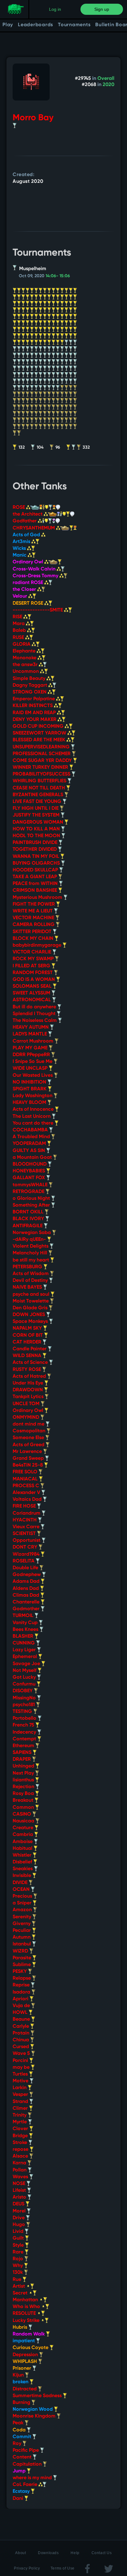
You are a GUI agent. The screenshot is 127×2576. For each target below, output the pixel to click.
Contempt (25, 1739)
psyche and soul (32, 1294)
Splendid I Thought (35, 1014)
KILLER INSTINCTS (33, 706)
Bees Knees (26, 1630)
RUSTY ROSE (27, 1370)
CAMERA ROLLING (34, 925)
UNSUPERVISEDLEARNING (42, 747)
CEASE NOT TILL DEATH (39, 788)
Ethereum (24, 1746)
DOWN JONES (29, 1315)
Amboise (23, 1842)
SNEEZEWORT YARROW (40, 733)
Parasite (23, 1958)
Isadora (22, 1992)
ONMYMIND (27, 1418)
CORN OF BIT (28, 1335)
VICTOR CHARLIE (33, 952)
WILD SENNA (28, 1356)
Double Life (26, 1568)
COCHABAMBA (31, 1130)
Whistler (23, 1855)
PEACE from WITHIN (36, 884)
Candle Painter (30, 1349)
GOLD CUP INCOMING (39, 726)
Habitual (23, 1849)
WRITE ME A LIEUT (33, 911)
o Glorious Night (32, 1199)
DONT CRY (26, 1547)
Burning (22, 2403)
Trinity (20, 2115)
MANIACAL (26, 1479)
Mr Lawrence (28, 1452)
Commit (23, 2437)
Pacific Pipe (26, 2450)
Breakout (24, 1800)
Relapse (22, 1978)
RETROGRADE (29, 1192)
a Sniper (23, 1903)
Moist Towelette (31, 1301)
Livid (19, 2232)
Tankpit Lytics (29, 1397)
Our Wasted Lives (33, 1076)
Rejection (24, 1787)
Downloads (48, 2553)
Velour (20, 596)
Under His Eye (29, 1383)
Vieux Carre (27, 1527)
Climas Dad (27, 1595)
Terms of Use (63, 2568)
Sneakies (23, 1869)
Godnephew (27, 1575)
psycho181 (24, 1705)
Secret (21, 2293)
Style (19, 2245)
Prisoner (23, 2368)
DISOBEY (23, 1691)
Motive (21, 2081)
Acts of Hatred (30, 1376)
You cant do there (34, 1123)
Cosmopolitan (30, 1431)
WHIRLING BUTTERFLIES (40, 781)
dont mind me (29, 1424)
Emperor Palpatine (34, 699)
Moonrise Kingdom (35, 2416)
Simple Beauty (30, 679)
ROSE (19, 508)
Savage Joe (27, 1664)
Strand (21, 2102)
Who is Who (27, 2307)
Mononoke (25, 658)
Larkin (20, 2088)
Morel (20, 2211)
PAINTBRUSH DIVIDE (36, 843)
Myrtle (20, 2122)
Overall (106, 79)
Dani (18, 2499)
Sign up (102, 9)
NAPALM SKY (28, 1328)
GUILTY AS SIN (29, 1151)
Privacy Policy (27, 2568)
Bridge (21, 2136)
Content (23, 2457)
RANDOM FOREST (33, 973)
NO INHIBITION (30, 1082)
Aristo (20, 2197)
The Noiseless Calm (35, 1021)
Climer (21, 2109)
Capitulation (28, 2464)
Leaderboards (35, 25)
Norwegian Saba (32, 1233)
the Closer (25, 590)
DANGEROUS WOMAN (39, 822)
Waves (21, 2177)
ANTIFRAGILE (28, 1226)
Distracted (25, 2389)
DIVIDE (21, 1883)
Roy (18, 2444)
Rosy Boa (24, 1794)
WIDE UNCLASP (31, 1068)
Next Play (24, 1773)
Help (75, 2553)
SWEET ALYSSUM (32, 993)
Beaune (22, 2019)
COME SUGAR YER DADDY (43, 761)
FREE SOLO (26, 1472)
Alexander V (27, 1493)
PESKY (20, 1972)
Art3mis (22, 542)
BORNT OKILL (29, 1212)
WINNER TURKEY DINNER (41, 767)
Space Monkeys (31, 1322)
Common (24, 1808)
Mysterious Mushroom (38, 898)
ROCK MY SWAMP (34, 959)
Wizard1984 (27, 1554)
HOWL (21, 2013)
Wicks (20, 549)
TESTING (23, 1712)
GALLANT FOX (29, 1178)
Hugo (19, 2225)
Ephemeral (25, 1657)
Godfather (25, 521)
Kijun (19, 2375)
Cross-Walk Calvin (35, 569)
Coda (20, 2430)
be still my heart (31, 1260)
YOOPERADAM (30, 1144)
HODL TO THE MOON (37, 836)
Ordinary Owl (29, 562)
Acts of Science (31, 1363)
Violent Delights (31, 1246)
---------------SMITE (38, 610)
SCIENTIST (25, 1534)
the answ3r (26, 665)
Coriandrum (27, 1513)
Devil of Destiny (31, 1281)
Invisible (23, 1876)
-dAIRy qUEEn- (30, 1240)
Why (18, 2266)
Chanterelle (27, 1602)
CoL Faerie (26, 2485)
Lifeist (20, 2191)
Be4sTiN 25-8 (28, 1465)
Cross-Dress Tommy (36, 576)
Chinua (21, 2040)
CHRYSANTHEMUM (34, 528)
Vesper (21, 2095)
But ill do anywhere (35, 1007)
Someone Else (29, 1438)
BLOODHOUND (30, 1164)
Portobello (25, 1718)
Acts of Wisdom (31, 1274)
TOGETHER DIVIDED (35, 850)
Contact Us (102, 2553)
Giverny (22, 1924)
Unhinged (24, 1766)
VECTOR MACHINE (34, 918)
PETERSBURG (28, 1267)
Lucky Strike (27, 2321)
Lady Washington (33, 1096)
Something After (32, 1205)
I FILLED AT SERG (32, 966)
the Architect (28, 514)
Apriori (21, 1999)
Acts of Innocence (34, 1109)
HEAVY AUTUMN (31, 1027)
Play (8, 25)
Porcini (21, 2061)
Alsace (21, 2156)
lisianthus (24, 1780)
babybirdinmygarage (38, 945)
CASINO (23, 1814)
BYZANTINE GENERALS (39, 795)
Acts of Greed (29, 1445)
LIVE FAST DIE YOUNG (38, 802)
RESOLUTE (25, 2314)
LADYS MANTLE (30, 1034)
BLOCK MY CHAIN (34, 939)
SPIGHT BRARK (30, 1089)
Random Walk (29, 2334)
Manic (20, 555)
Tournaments (74, 25)
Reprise (22, 1985)
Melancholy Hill (31, 1253)
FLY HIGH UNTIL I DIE (36, 809)
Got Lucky (25, 1677)
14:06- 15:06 (58, 276)
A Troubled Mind (32, 1137)
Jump (20, 2471)
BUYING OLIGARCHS (37, 863)
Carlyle (21, 2027)
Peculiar (22, 1931)
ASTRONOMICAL (32, 1000)
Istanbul (22, 1944)
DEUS (19, 2204)
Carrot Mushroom (34, 1041)
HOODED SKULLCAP (36, 870)
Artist (19, 2286)
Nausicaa (24, 1821)
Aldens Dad (26, 1589)
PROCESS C (27, 1486)
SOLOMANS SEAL (33, 986)
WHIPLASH (25, 2362)
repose (21, 2150)
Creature (24, 1828)
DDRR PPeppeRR (32, 1055)
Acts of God (27, 535)
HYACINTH (25, 1520)
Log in (55, 9)
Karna (20, 2163)
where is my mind (33, 2478)
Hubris (20, 2327)
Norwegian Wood (33, 2409)
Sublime (22, 1965)
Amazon (23, 1910)
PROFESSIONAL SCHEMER (42, 754)
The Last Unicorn (32, 1117)
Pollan (20, 2170)
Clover (21, 2129)
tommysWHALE (31, 1185)
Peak (19, 2423)
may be (22, 2068)
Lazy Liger (25, 1650)
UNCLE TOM (27, 1404)
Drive (19, 2218)
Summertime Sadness (38, 2396)
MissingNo (25, 1698)
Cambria (23, 1835)
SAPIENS (23, 1753)
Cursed (21, 2047)
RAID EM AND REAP (35, 713)
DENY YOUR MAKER (35, 720)
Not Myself (25, 1671)
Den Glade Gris (31, 1308)
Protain (22, 2033)
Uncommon (26, 672)
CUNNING (24, 1643)
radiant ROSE (29, 583)
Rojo (18, 2259)
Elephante (25, 651)
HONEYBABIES (29, 1171)
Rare (19, 2252)
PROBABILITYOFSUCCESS (42, 774)
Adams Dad (27, 1582)
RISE (18, 617)
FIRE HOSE (25, 1506)
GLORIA (22, 644)
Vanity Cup (26, 1623)
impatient (24, 2341)
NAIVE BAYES (28, 1287)
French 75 (24, 1725)
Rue (18, 2280)
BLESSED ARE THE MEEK (40, 740)
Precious (23, 1896)
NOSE (20, 2184)
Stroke (20, 2143)
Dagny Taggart (31, 685)
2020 (109, 85)
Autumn (22, 1937)
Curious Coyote (31, 2348)
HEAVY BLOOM (30, 1103)
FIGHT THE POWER (34, 904)
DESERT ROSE (29, 603)
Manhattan (26, 2300)
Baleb (20, 631)
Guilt (19, 2238)
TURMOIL (24, 1616)
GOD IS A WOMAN (34, 980)
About (20, 2553)
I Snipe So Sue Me (33, 1062)
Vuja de (22, 2006)
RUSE (19, 638)
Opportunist (27, 1541)
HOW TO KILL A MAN (37, 829)
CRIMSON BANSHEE (35, 891)
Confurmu (25, 1684)
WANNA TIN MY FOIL (37, 857)
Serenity (23, 1917)
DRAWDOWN (28, 1390)
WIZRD (21, 1951)
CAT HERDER (28, 1342)
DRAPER (22, 1759)
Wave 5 (22, 2054)
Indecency (25, 1732)
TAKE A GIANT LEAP (35, 877)
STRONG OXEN (30, 692)
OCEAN (22, 1890)
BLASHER (24, 1636)
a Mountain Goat (33, 1158)
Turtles (21, 2074)
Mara (19, 624)
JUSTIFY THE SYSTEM (37, 815)
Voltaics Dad (28, 1500)
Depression (26, 2355)
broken (21, 2382)
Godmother (27, 1609)
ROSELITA (24, 1561)
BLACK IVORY (29, 1219)
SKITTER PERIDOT (33, 932)
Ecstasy (22, 2492)
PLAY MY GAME (31, 1048)
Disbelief (23, 1862)
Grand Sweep (29, 1459)
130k (18, 2273)
